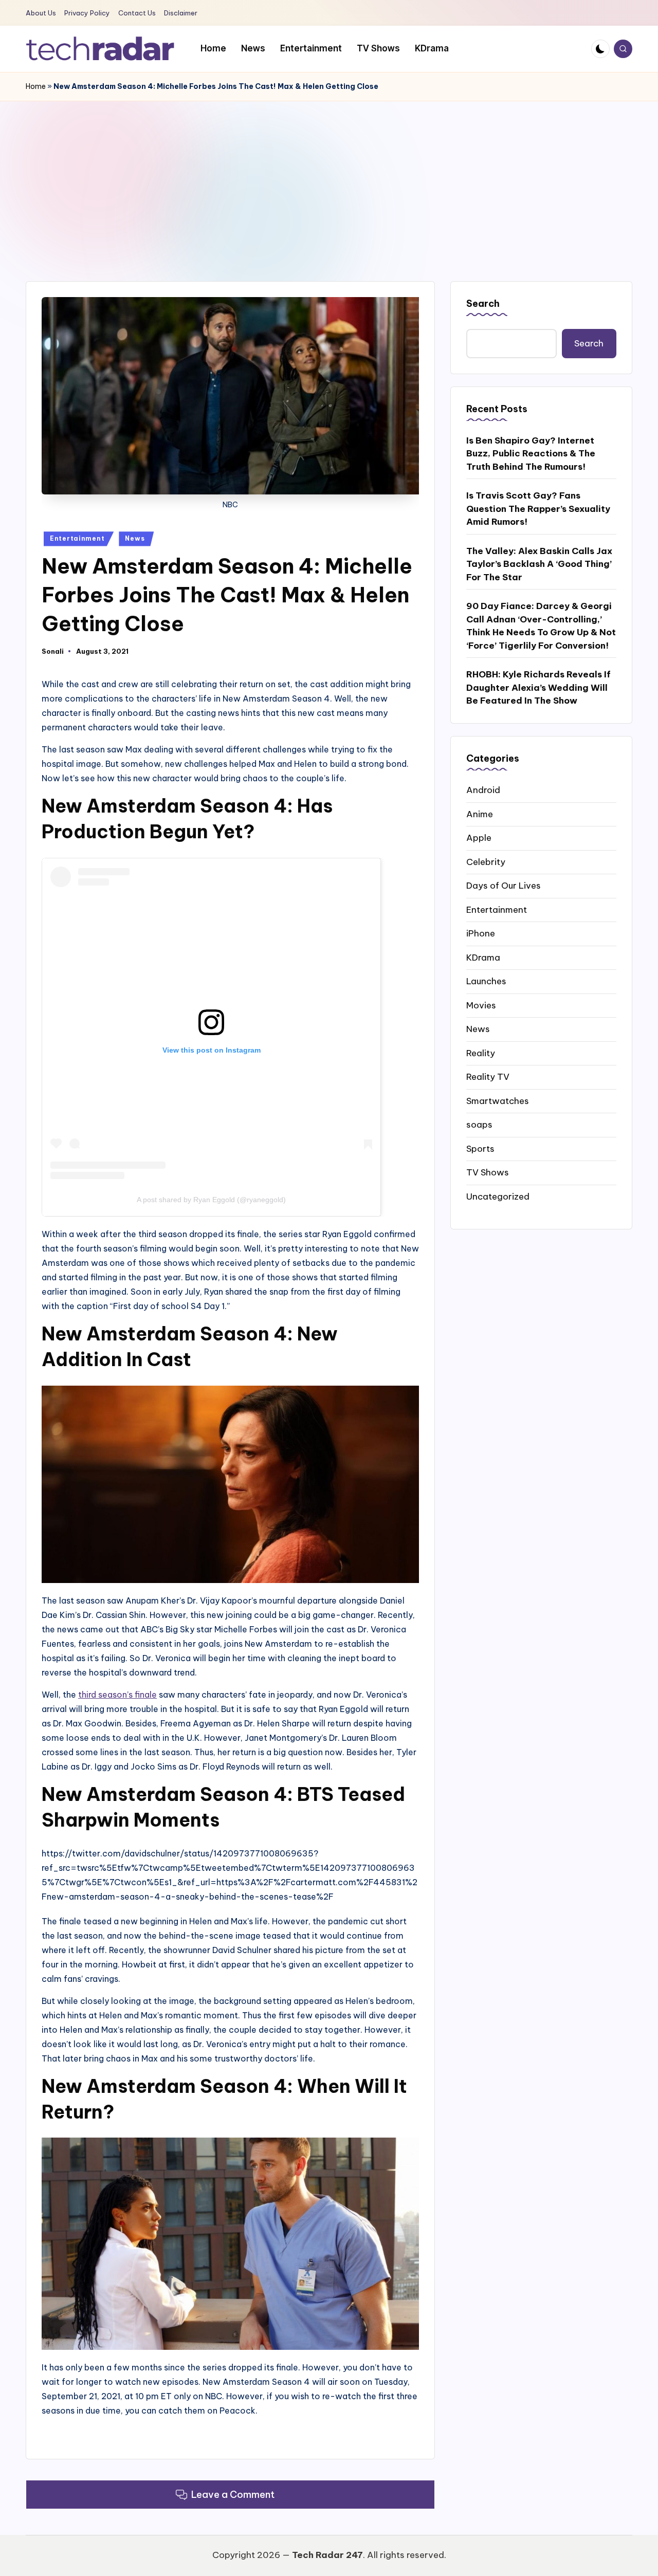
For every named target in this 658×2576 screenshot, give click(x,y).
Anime (480, 814)
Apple (479, 837)
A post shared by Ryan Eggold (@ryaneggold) (211, 1200)
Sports (480, 1148)
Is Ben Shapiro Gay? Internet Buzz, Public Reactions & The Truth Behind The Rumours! (531, 453)
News (135, 538)
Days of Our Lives (504, 885)
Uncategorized (498, 1196)
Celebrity (486, 861)
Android (483, 789)
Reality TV (488, 1076)
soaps (479, 1124)
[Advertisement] (329, 178)
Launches (486, 981)
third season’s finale (117, 1695)
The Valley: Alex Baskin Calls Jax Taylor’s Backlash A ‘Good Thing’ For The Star (539, 564)
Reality (481, 1053)
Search (483, 303)
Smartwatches (498, 1100)
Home (36, 86)
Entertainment (77, 538)
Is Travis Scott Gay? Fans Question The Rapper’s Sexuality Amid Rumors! (538, 509)
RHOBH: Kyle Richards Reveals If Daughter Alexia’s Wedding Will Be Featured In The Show (538, 687)
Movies (481, 1005)
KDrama (483, 957)
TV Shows (488, 1172)
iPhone (481, 933)
